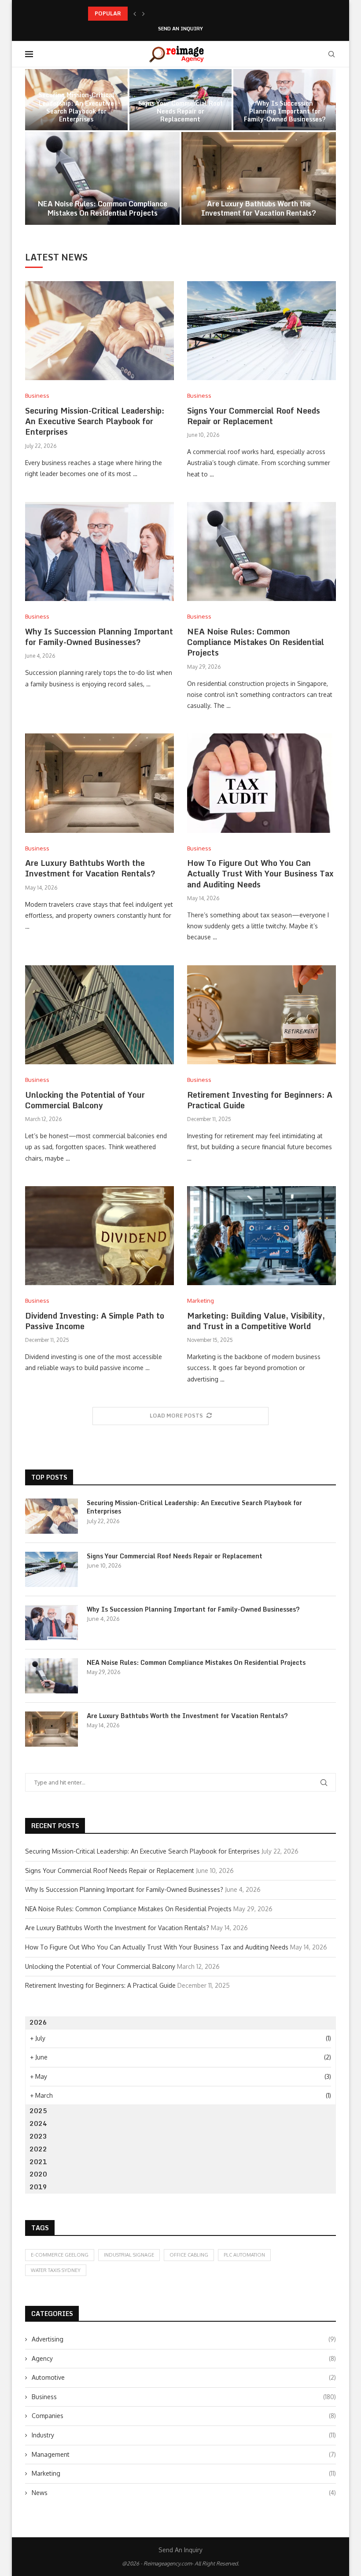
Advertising (184, 2339)
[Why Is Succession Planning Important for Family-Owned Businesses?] (99, 551)
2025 (38, 2111)
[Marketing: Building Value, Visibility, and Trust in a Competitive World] (262, 1236)
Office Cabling (189, 2255)
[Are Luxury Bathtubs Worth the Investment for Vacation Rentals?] (259, 178)
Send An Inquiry (180, 29)
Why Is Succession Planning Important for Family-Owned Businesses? (179, 13)
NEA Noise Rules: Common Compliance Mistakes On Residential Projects (103, 208)
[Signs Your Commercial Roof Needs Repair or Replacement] (262, 331)
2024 (38, 2123)
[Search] (332, 54)
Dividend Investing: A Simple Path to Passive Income (95, 1321)
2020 (38, 2174)
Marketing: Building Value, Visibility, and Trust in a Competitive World (256, 1321)
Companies (184, 2416)
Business (184, 2397)
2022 (38, 2149)
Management (184, 2454)
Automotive (184, 2377)
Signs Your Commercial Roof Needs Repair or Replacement (180, 111)
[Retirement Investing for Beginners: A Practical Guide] (262, 1015)
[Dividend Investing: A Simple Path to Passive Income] (99, 1236)
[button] (135, 14)
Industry (184, 2435)
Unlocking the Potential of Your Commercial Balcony (85, 1100)
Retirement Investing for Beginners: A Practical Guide (260, 1100)
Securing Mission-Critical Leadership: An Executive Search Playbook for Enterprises (76, 107)
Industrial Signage (129, 2255)
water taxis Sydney (56, 2270)
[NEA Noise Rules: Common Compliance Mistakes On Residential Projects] (102, 178)
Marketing (184, 2473)
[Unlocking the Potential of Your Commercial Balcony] (99, 1015)
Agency (184, 2358)
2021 (38, 2162)
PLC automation (244, 2255)
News (184, 2493)
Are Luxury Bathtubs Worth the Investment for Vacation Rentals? (259, 208)
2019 (38, 2187)
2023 (38, 2136)
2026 (38, 2022)
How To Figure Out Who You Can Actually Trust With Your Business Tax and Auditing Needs (260, 874)
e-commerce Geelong (60, 2255)
